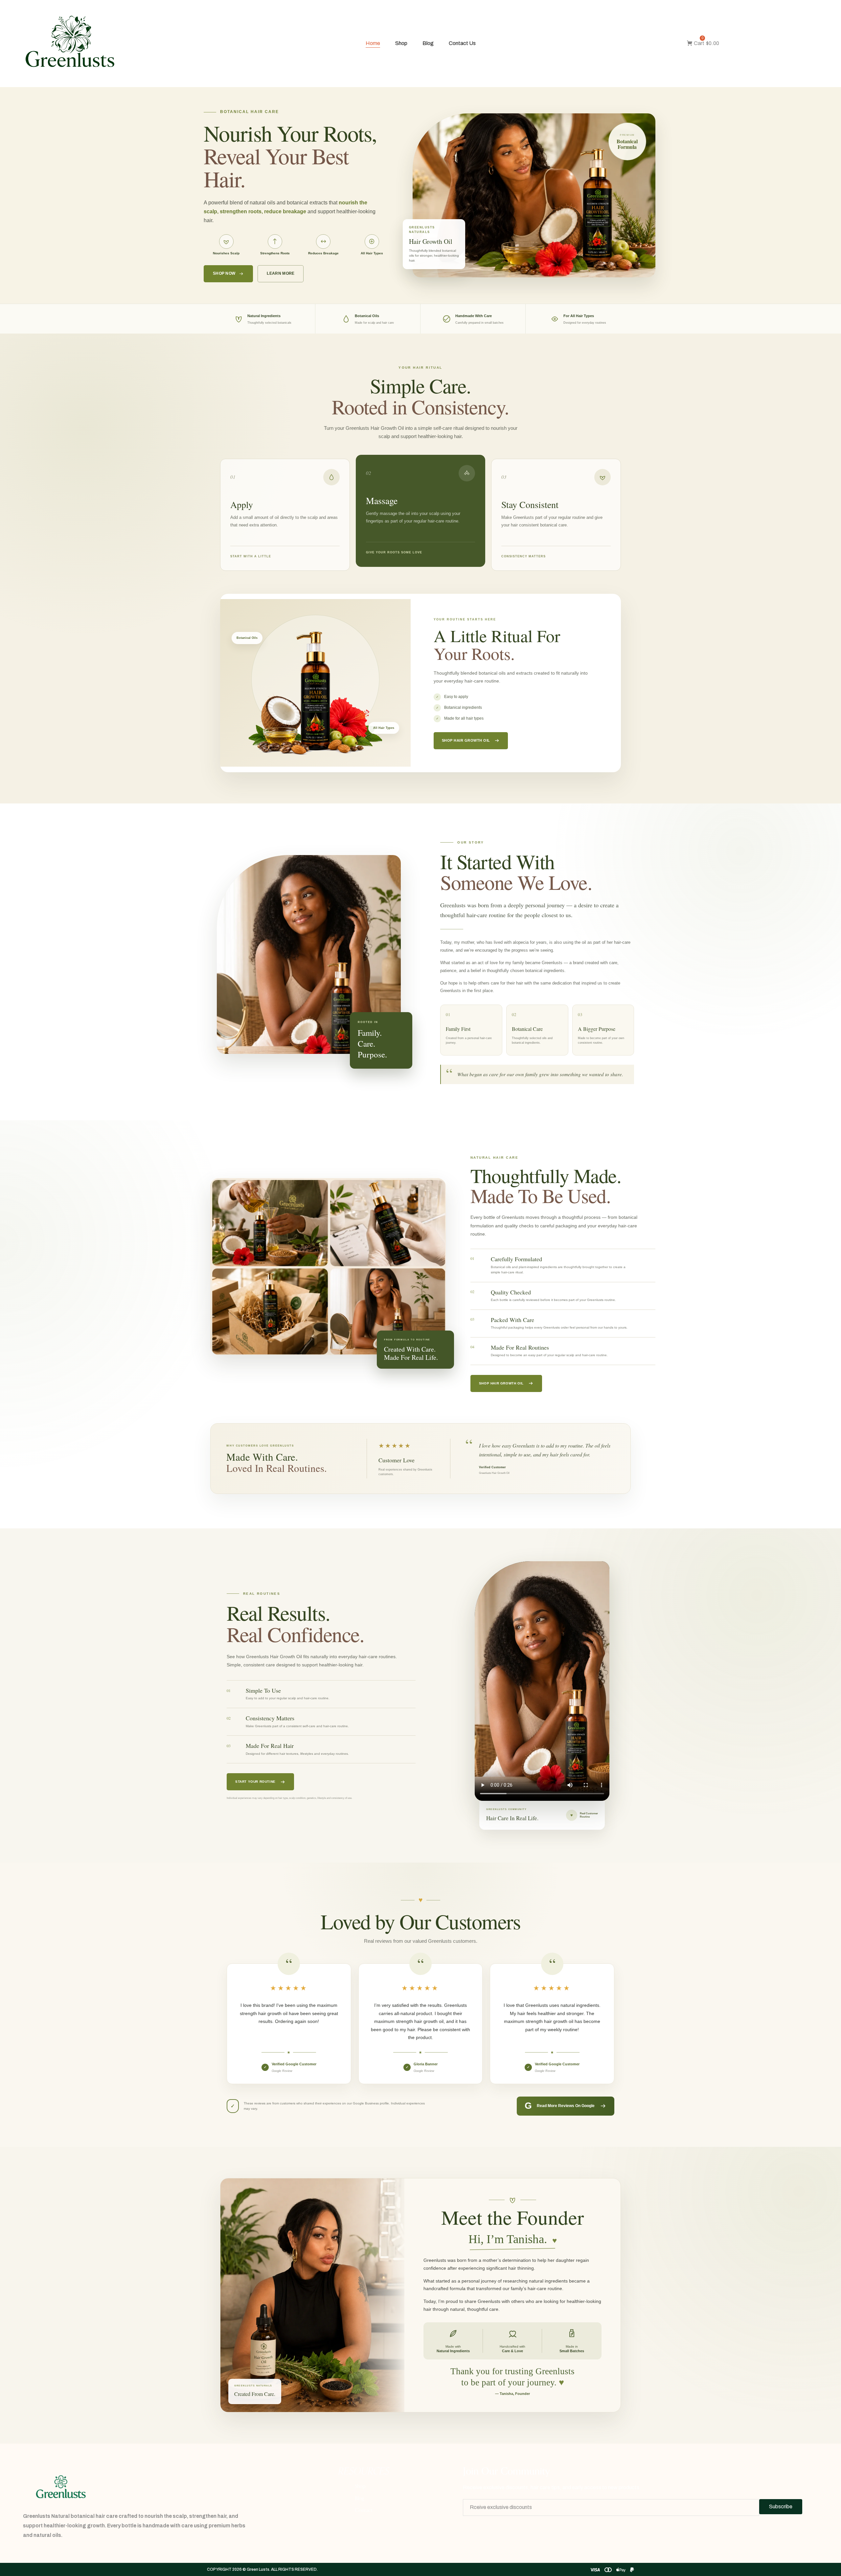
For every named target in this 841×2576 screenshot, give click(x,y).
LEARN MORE (281, 273)
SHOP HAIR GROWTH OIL (466, 740)
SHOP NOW (224, 273)
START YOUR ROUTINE (255, 1782)
